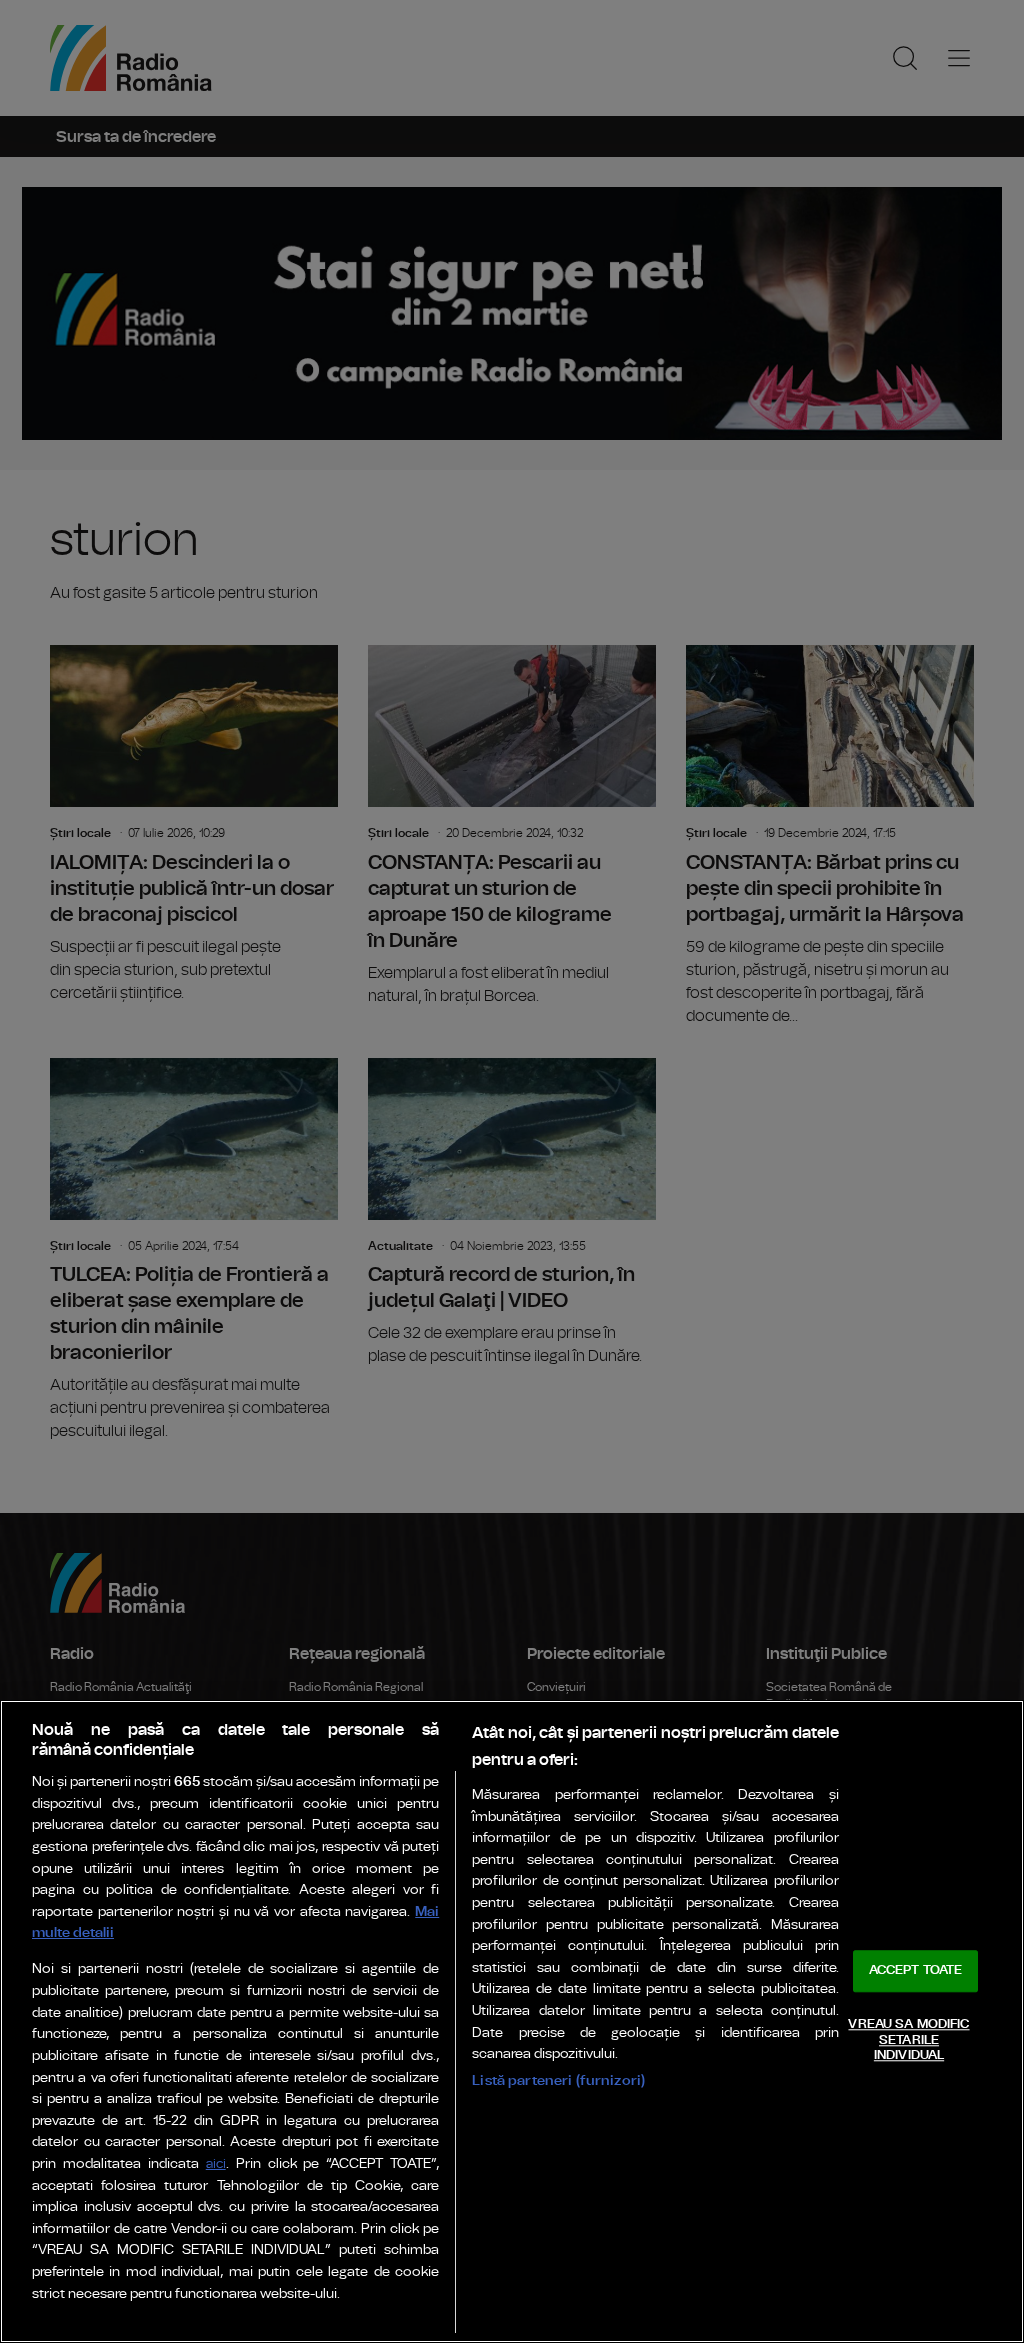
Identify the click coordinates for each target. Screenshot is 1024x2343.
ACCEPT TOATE (916, 1971)
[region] (512, 2021)
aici (216, 2164)
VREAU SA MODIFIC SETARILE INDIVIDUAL (908, 2040)
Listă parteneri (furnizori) (558, 2080)
